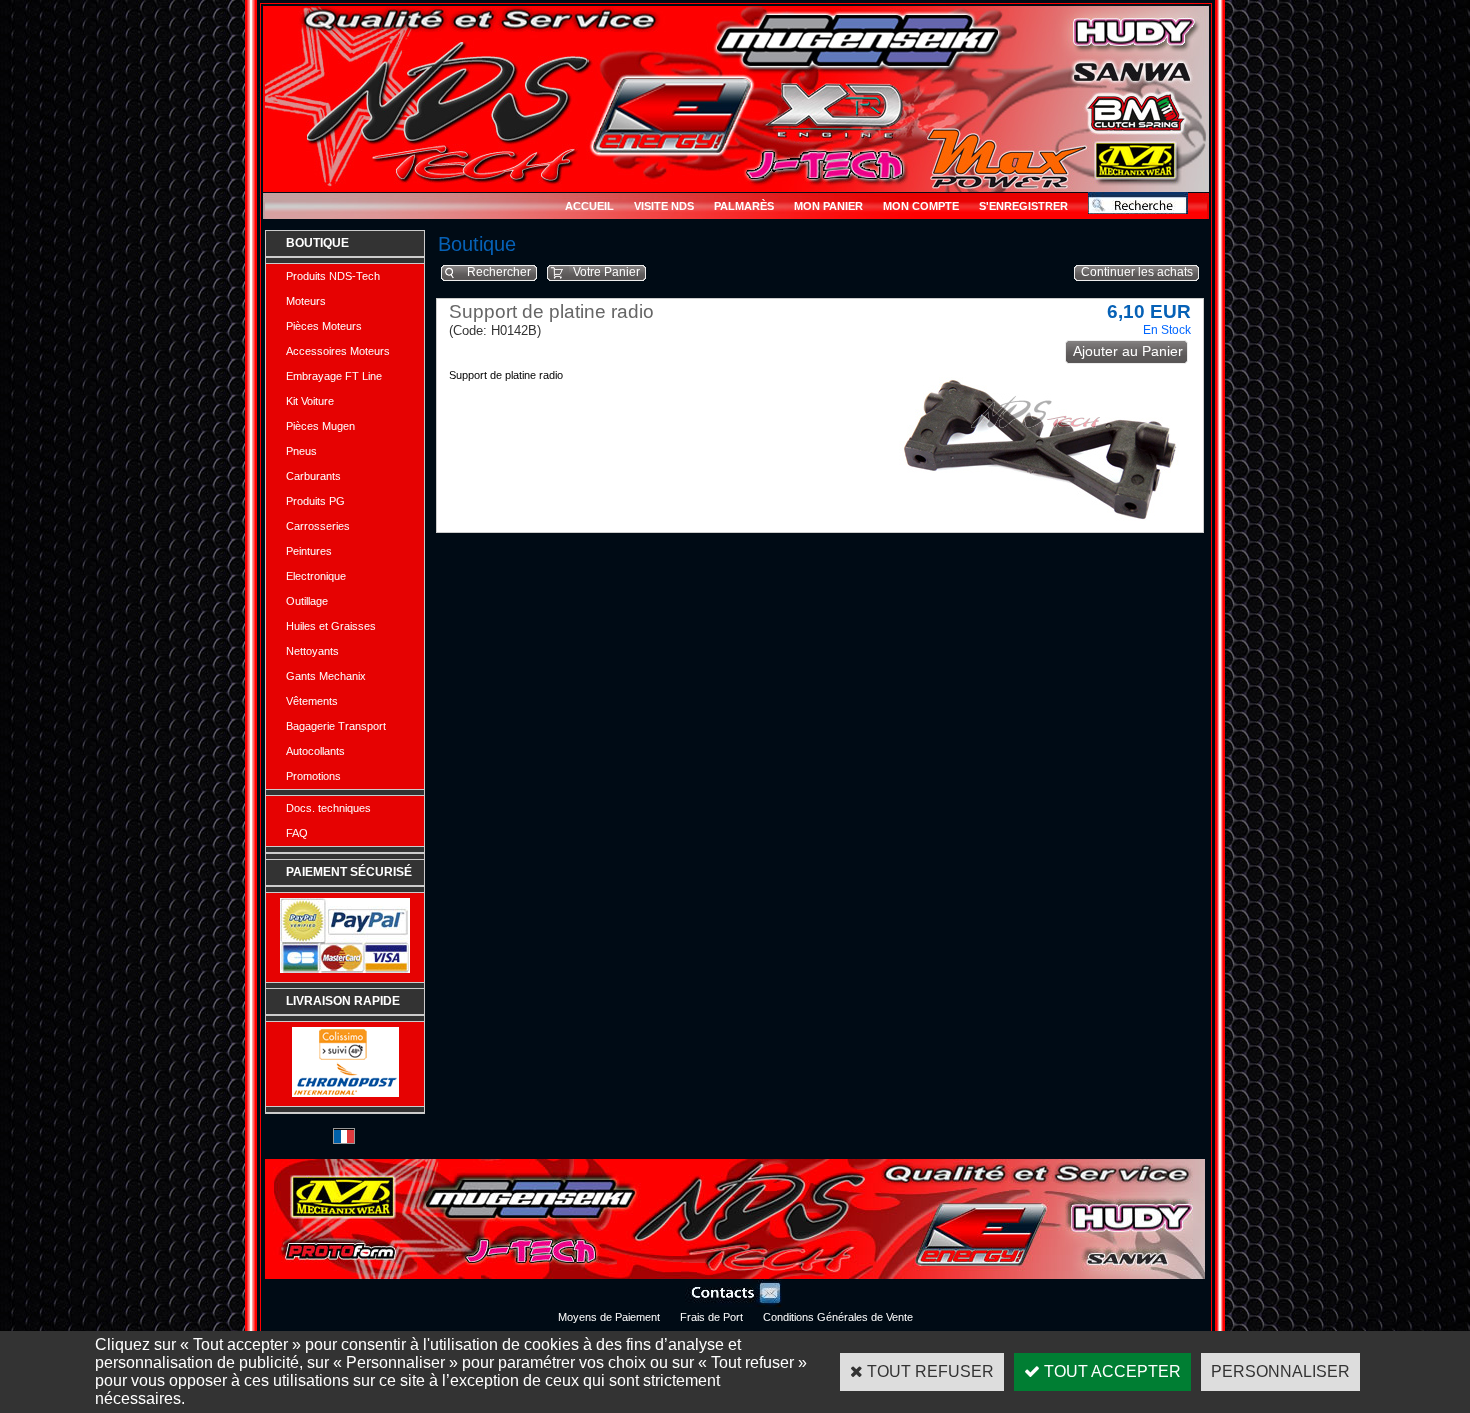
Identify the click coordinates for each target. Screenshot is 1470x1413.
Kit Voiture (310, 401)
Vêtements (312, 701)
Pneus (301, 451)
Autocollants (315, 751)
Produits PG (315, 501)
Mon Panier (828, 206)
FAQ (297, 833)
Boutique (317, 243)
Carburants (313, 476)
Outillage (307, 601)
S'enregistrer (1023, 206)
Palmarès (744, 206)
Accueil (589, 206)
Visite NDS (664, 206)
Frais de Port (711, 1317)
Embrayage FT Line (334, 376)
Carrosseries (318, 526)
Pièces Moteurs (324, 326)
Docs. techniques (328, 808)
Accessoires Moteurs (338, 351)
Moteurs (306, 301)
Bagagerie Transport (336, 726)
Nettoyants (312, 651)
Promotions (313, 776)
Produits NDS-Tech (333, 276)
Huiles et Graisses (331, 626)
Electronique (316, 576)
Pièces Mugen (320, 426)
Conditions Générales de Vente (838, 1317)
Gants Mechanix (326, 676)
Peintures (309, 551)
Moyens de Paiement (609, 1317)
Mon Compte (921, 206)
